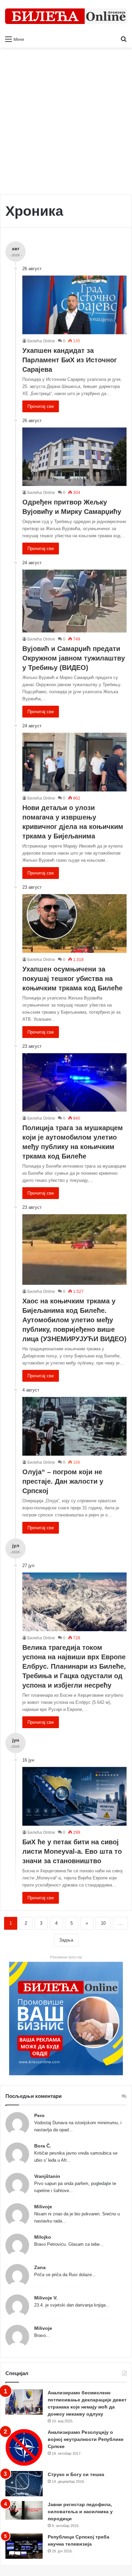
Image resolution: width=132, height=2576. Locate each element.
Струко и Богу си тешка (76, 2474)
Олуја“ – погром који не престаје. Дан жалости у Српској (63, 1481)
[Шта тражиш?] (124, 39)
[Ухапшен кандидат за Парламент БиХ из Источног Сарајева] (74, 305)
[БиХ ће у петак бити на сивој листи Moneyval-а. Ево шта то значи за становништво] (74, 1796)
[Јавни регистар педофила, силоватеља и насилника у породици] (24, 2510)
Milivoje (43, 2207)
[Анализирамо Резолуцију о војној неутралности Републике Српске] (24, 2448)
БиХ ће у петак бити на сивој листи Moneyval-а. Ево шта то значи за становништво (72, 1851)
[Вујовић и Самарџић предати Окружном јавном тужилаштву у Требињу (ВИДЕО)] (74, 601)
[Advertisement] (66, 124)
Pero (39, 2115)
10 (103, 1923)
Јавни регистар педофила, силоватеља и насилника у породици (80, 2512)
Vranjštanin (47, 2176)
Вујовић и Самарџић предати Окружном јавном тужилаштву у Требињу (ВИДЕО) (74, 658)
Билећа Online (41, 341)
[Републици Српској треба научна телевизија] (24, 2546)
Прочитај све (41, 406)
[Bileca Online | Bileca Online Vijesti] (66, 16)
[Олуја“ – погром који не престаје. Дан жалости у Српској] (74, 1426)
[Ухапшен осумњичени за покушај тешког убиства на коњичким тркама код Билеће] (74, 923)
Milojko (43, 2237)
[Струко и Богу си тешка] (24, 2484)
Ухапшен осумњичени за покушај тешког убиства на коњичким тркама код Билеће (72, 979)
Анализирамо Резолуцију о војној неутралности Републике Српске (86, 2439)
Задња (66, 1940)
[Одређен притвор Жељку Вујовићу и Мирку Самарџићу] (74, 457)
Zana (40, 2267)
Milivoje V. (46, 2298)
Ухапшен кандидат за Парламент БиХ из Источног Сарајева (70, 360)
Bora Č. (43, 2146)
